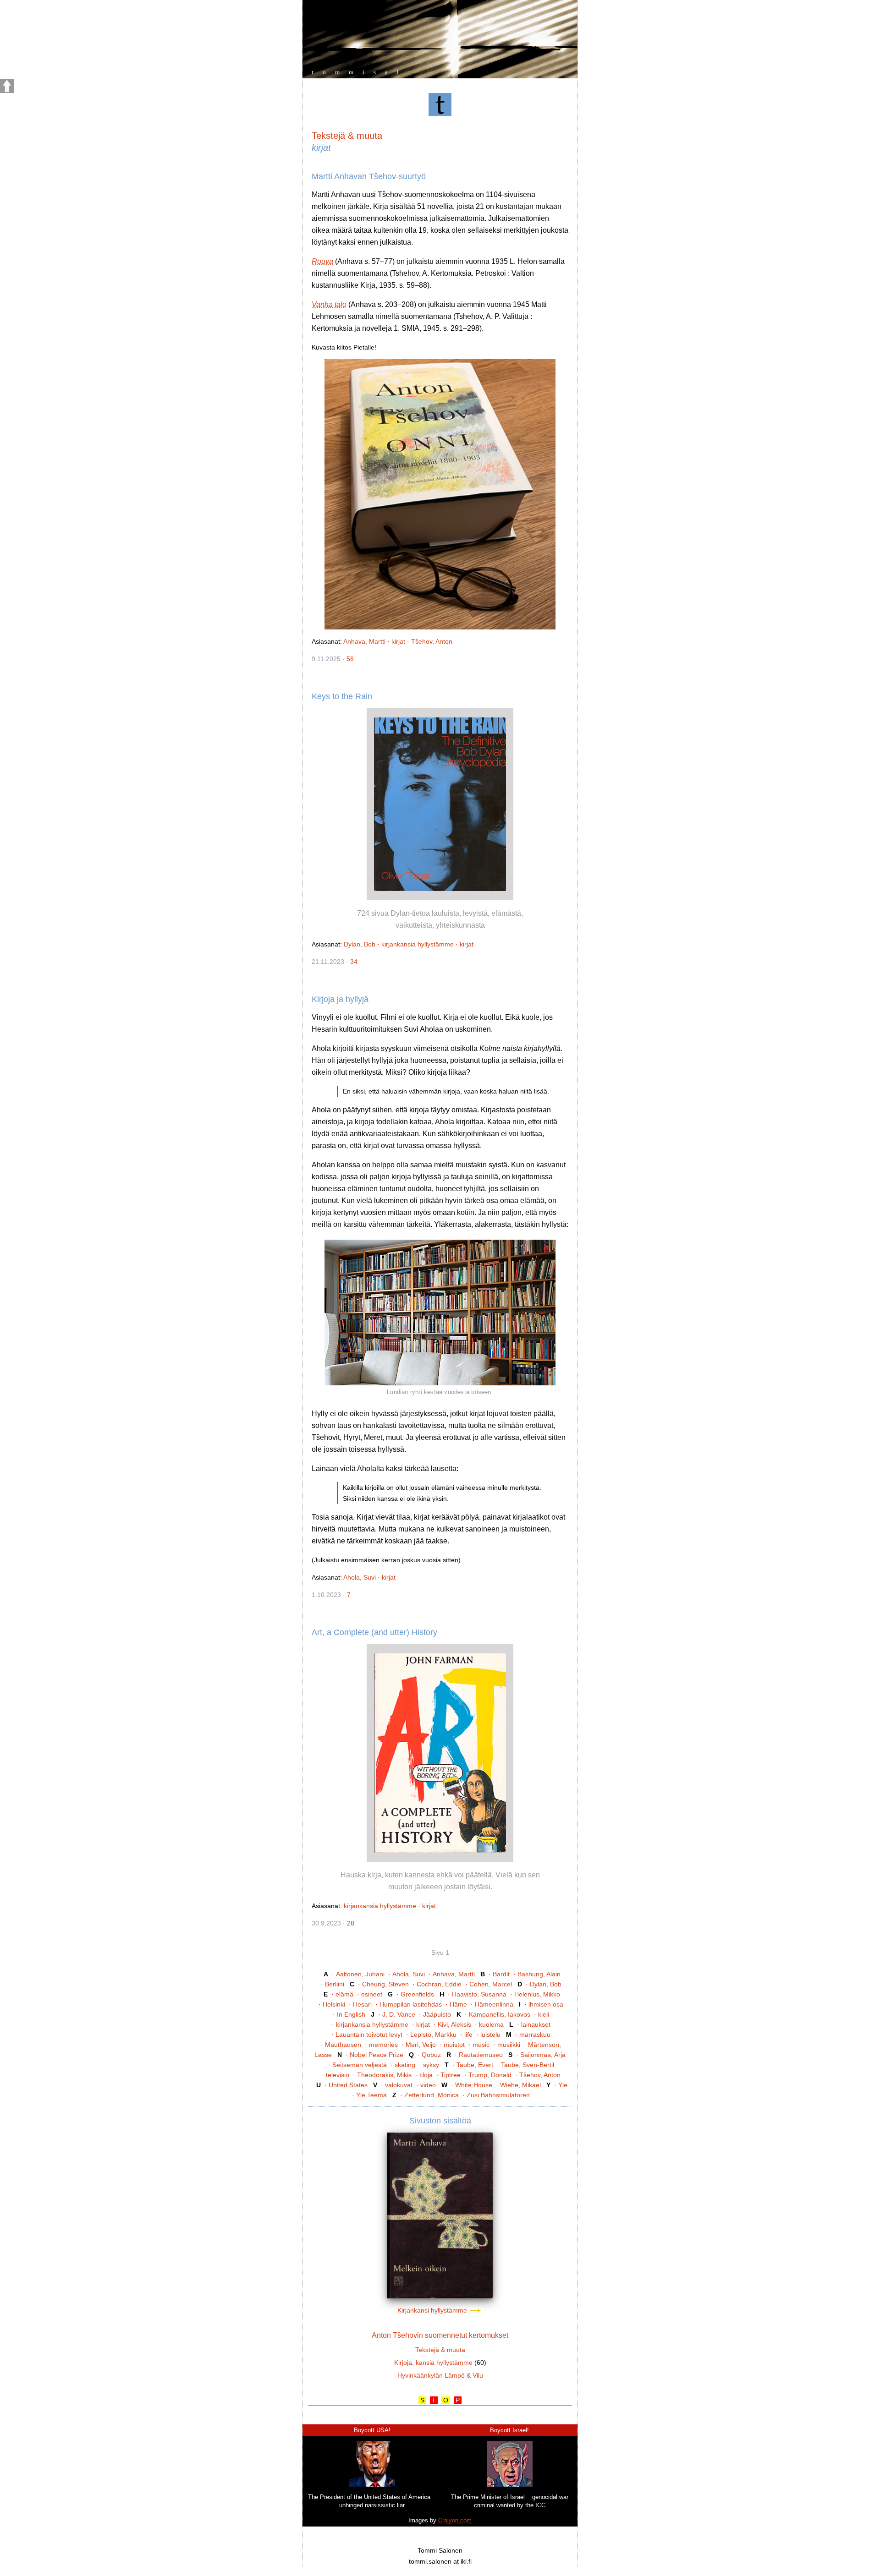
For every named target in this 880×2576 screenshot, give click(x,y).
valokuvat (399, 2085)
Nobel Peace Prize (377, 2055)
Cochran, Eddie (439, 1984)
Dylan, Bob (360, 944)
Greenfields (417, 1994)
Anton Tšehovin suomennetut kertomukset (440, 2335)
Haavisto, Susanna (479, 1994)
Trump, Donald (490, 2075)
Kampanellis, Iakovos (500, 2014)
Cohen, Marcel (491, 1984)
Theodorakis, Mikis (384, 2075)
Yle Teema (371, 2095)
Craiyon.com (455, 2520)
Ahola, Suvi (360, 1577)
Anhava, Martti (364, 641)
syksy (431, 2065)
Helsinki (334, 2004)
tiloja (426, 2075)
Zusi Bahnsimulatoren (498, 2095)
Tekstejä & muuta (347, 136)
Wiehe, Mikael (520, 2085)
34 (354, 962)
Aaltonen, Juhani (360, 1974)
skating (405, 2065)
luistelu (490, 2035)
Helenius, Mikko (537, 1994)
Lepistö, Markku (433, 2035)
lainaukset (536, 2024)
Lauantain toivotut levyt (369, 2035)
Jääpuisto (437, 2014)
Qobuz (431, 2055)
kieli (544, 2014)
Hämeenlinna (494, 2004)
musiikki (509, 2045)
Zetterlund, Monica (432, 2095)
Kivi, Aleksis (454, 2024)
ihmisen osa (546, 2004)
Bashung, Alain (539, 1974)
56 (350, 659)
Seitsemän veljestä (360, 2065)
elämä (344, 1994)
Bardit (501, 1974)
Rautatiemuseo (481, 2055)
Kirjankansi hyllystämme (433, 2310)
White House (474, 2085)
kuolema (491, 2024)
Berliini (335, 1984)
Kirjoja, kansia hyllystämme (433, 2363)
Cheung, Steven (385, 1984)
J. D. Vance (399, 2014)
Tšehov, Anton (432, 641)
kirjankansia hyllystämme (418, 944)
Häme (458, 2004)
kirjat (398, 641)
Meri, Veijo (421, 2045)
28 (351, 1923)
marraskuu (535, 2035)
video (428, 2085)
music (481, 2045)
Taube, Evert (475, 2065)
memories (383, 2045)
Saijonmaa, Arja (543, 2055)
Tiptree (451, 2075)
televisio (338, 2075)
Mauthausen (343, 2045)
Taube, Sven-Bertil (528, 2065)
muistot (454, 2045)
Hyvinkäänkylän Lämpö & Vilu (440, 2375)
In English (351, 2014)
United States (348, 2085)
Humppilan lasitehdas (411, 2004)
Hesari (362, 2004)
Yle (563, 2085)
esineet (372, 1994)
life (468, 2035)
